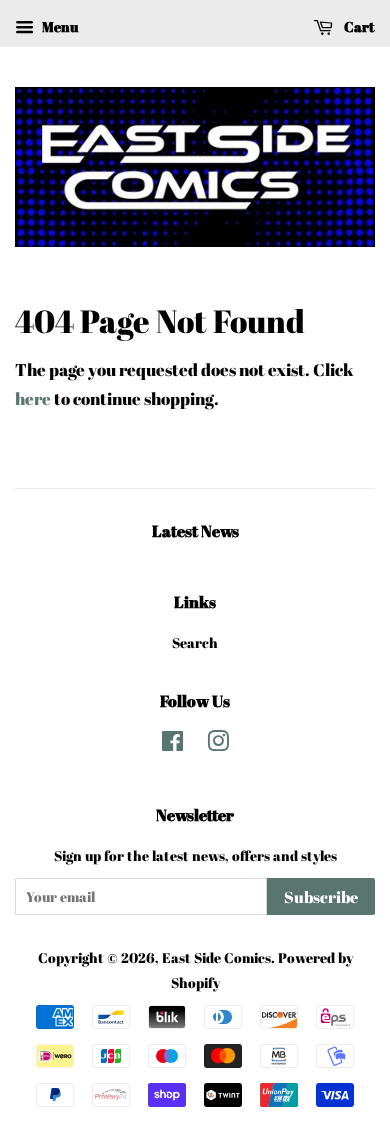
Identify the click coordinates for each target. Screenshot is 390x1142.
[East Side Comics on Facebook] (172, 744)
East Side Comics (216, 957)
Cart (358, 26)
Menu (58, 26)
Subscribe (321, 897)
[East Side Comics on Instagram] (218, 744)
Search (195, 642)
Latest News (195, 531)
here (33, 398)
